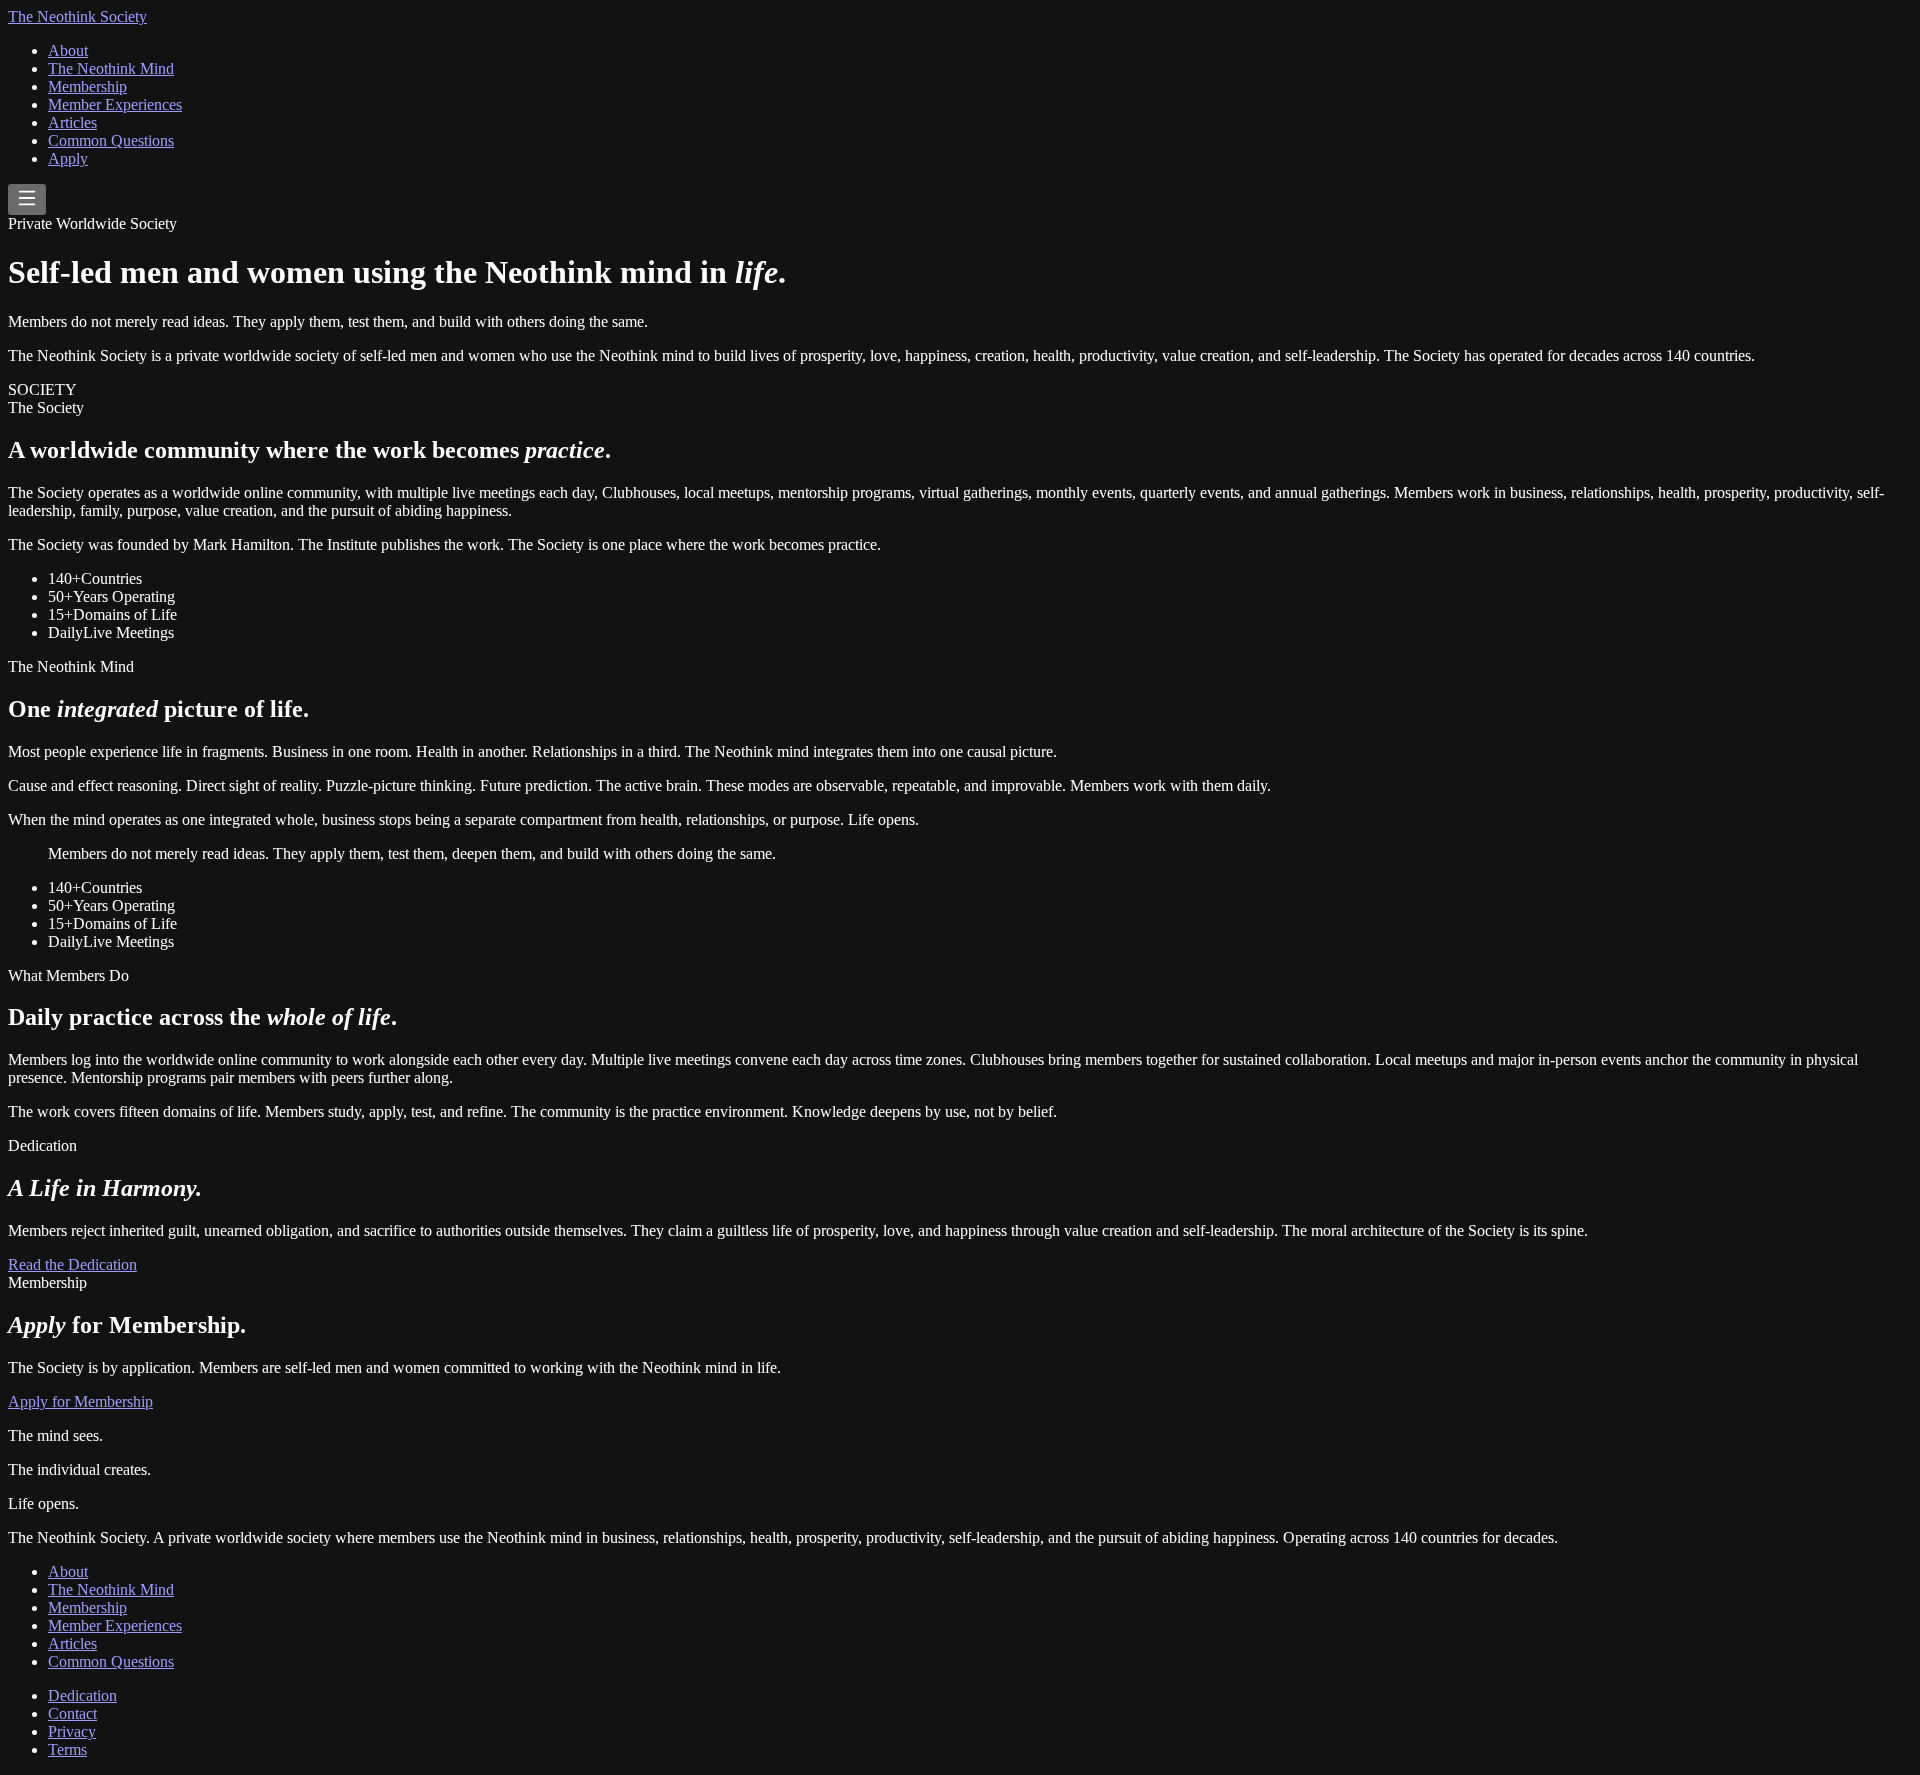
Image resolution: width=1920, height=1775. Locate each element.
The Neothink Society (77, 16)
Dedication (82, 1695)
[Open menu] (27, 199)
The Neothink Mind (111, 68)
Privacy (72, 1731)
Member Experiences (115, 104)
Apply (68, 158)
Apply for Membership (80, 1401)
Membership (87, 86)
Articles (72, 122)
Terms (67, 1749)
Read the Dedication (72, 1264)
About (68, 50)
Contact (72, 1713)
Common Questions (111, 140)
